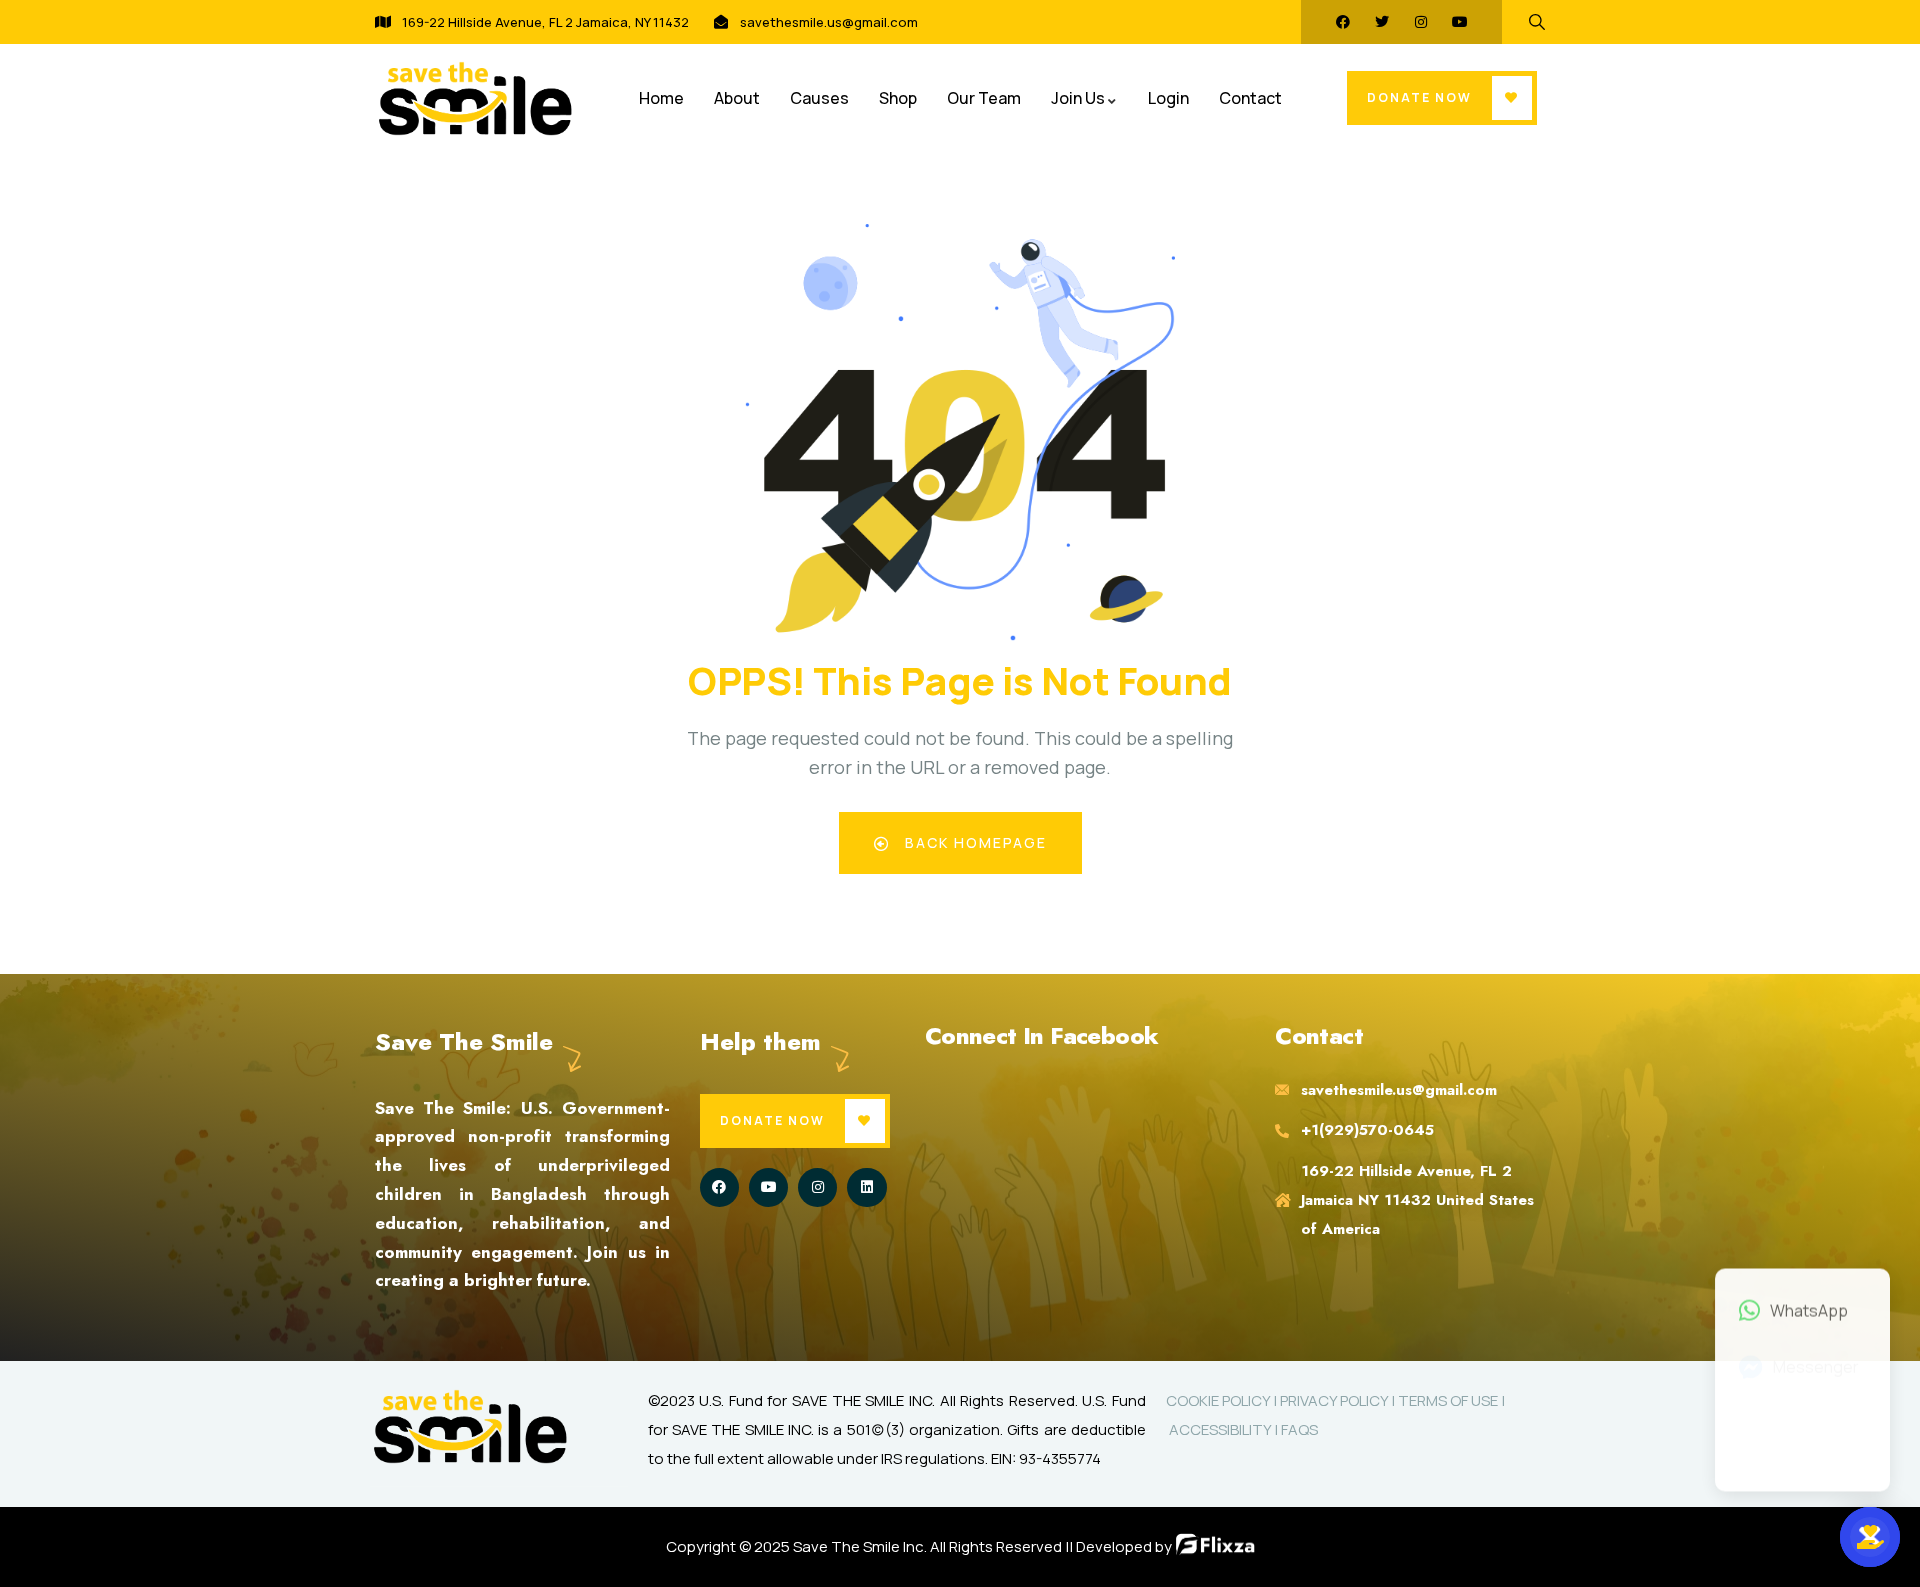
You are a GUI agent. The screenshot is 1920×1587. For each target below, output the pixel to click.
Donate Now (1419, 97)
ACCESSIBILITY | (1223, 1429)
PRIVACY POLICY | (1339, 1400)
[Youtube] (1460, 22)
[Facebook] (1343, 22)
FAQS (1299, 1429)
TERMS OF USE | (1451, 1400)
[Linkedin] (866, 1187)
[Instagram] (1421, 22)
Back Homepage (973, 842)
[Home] (475, 98)
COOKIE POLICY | (1223, 1400)
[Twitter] (1382, 22)
